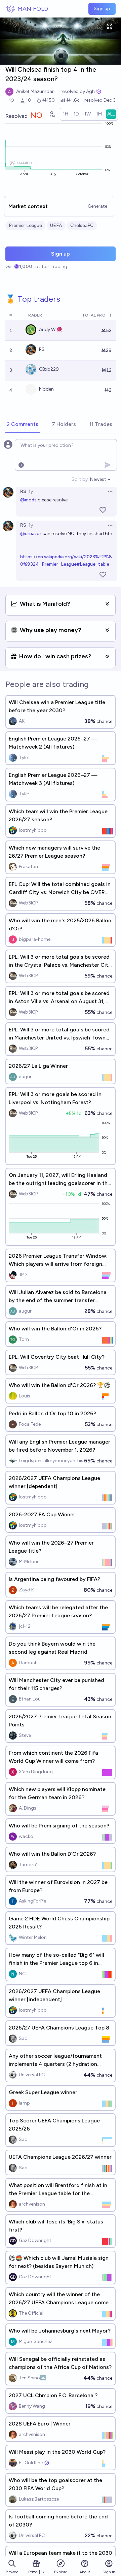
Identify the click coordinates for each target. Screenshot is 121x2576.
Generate (97, 206)
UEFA (56, 225)
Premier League (25, 225)
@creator (31, 534)
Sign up (102, 9)
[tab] (23, 425)
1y (31, 491)
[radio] (66, 114)
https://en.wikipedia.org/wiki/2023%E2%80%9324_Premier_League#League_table (66, 561)
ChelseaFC (82, 225)
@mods (28, 500)
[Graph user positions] (52, 114)
